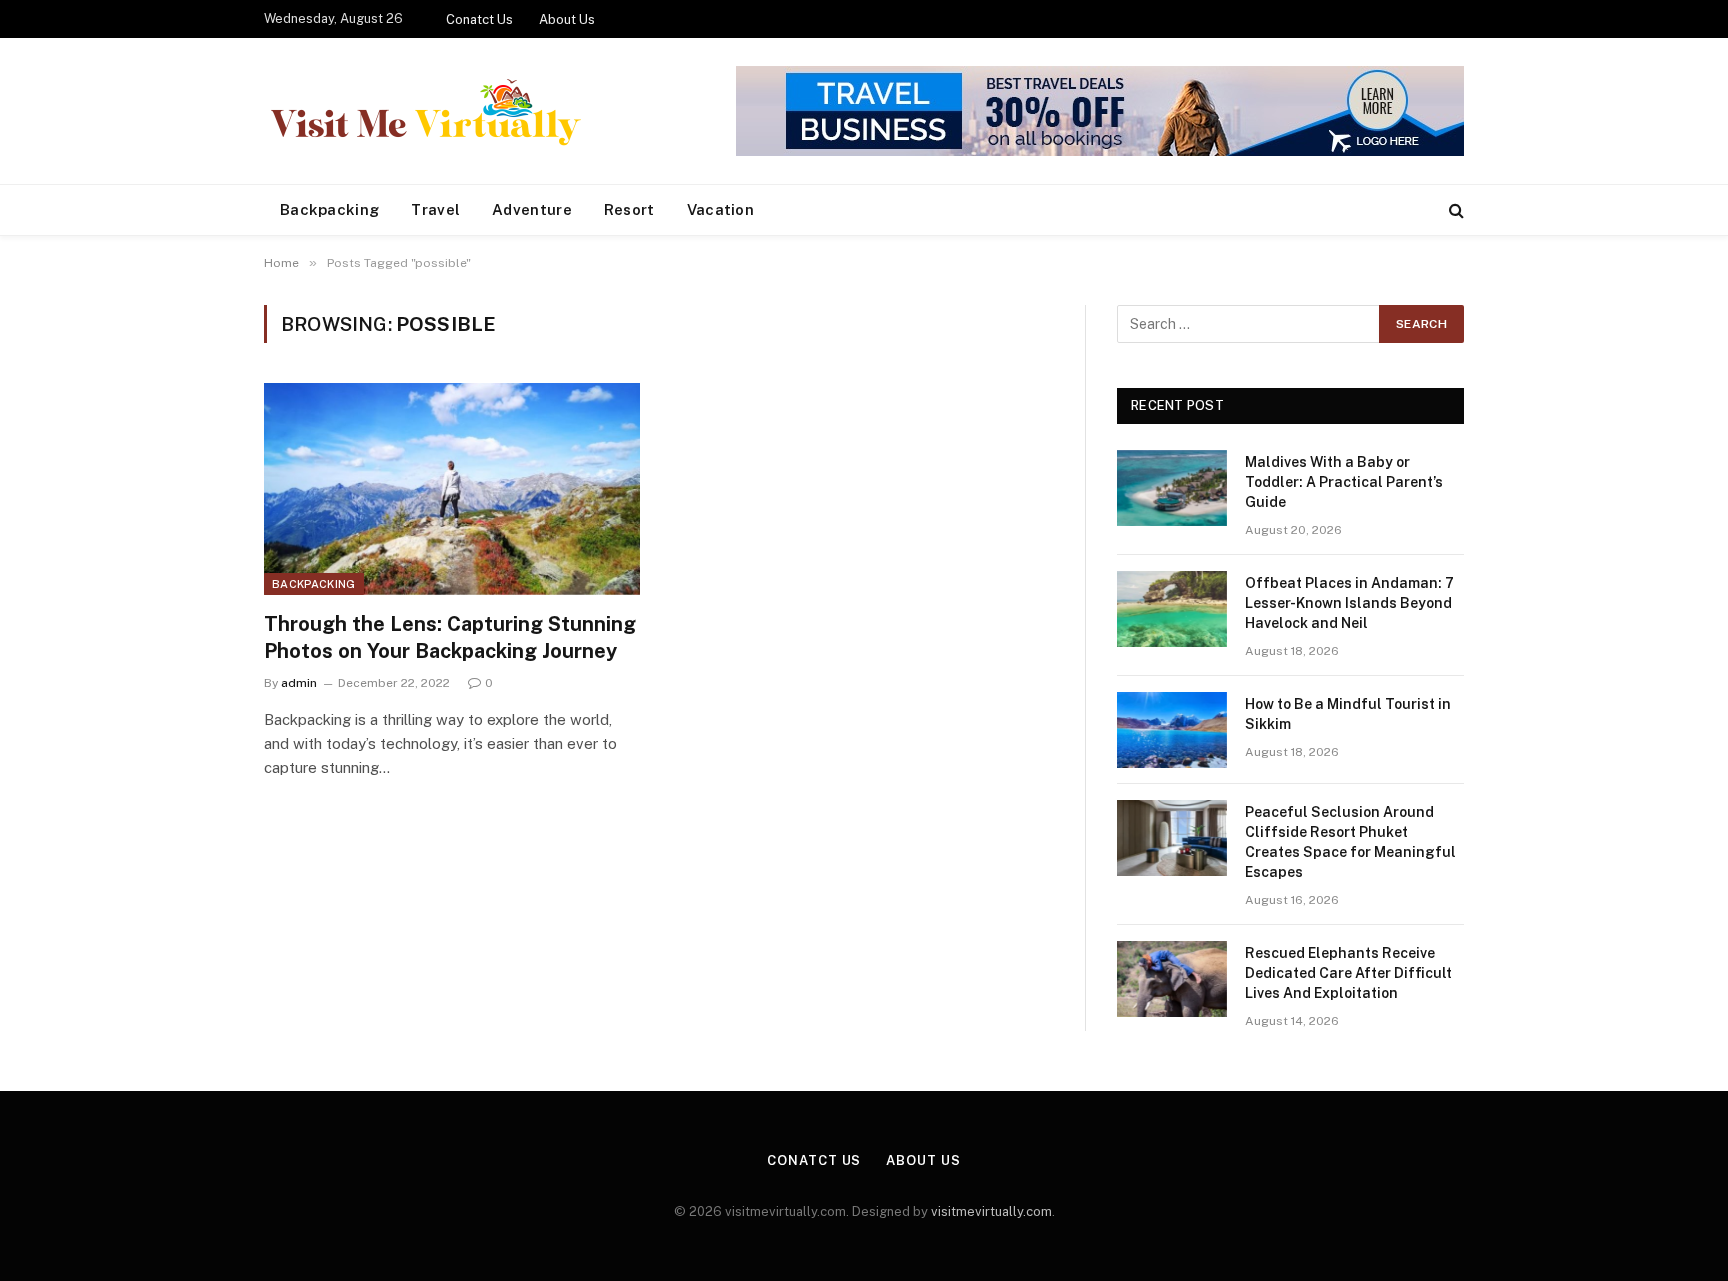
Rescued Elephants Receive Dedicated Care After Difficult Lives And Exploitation (1348, 973)
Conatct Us (479, 19)
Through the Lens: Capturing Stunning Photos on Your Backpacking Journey (450, 637)
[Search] (1454, 210)
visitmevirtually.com (991, 1211)
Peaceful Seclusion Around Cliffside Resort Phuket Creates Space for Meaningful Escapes (1350, 842)
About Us (567, 19)
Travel (435, 209)
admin (299, 683)
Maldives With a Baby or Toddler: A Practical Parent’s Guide (1344, 482)
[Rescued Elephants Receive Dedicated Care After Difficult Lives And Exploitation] (1172, 979)
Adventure (532, 209)
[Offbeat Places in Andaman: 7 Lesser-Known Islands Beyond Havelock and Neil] (1172, 609)
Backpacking (329, 209)
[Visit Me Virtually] (425, 111)
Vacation (720, 209)
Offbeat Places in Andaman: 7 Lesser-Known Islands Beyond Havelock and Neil (1349, 603)
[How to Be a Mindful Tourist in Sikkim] (1172, 730)
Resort (629, 209)
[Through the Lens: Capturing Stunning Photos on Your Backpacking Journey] (452, 489)
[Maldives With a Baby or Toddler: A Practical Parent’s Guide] (1172, 488)
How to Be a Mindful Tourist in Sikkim (1348, 714)
